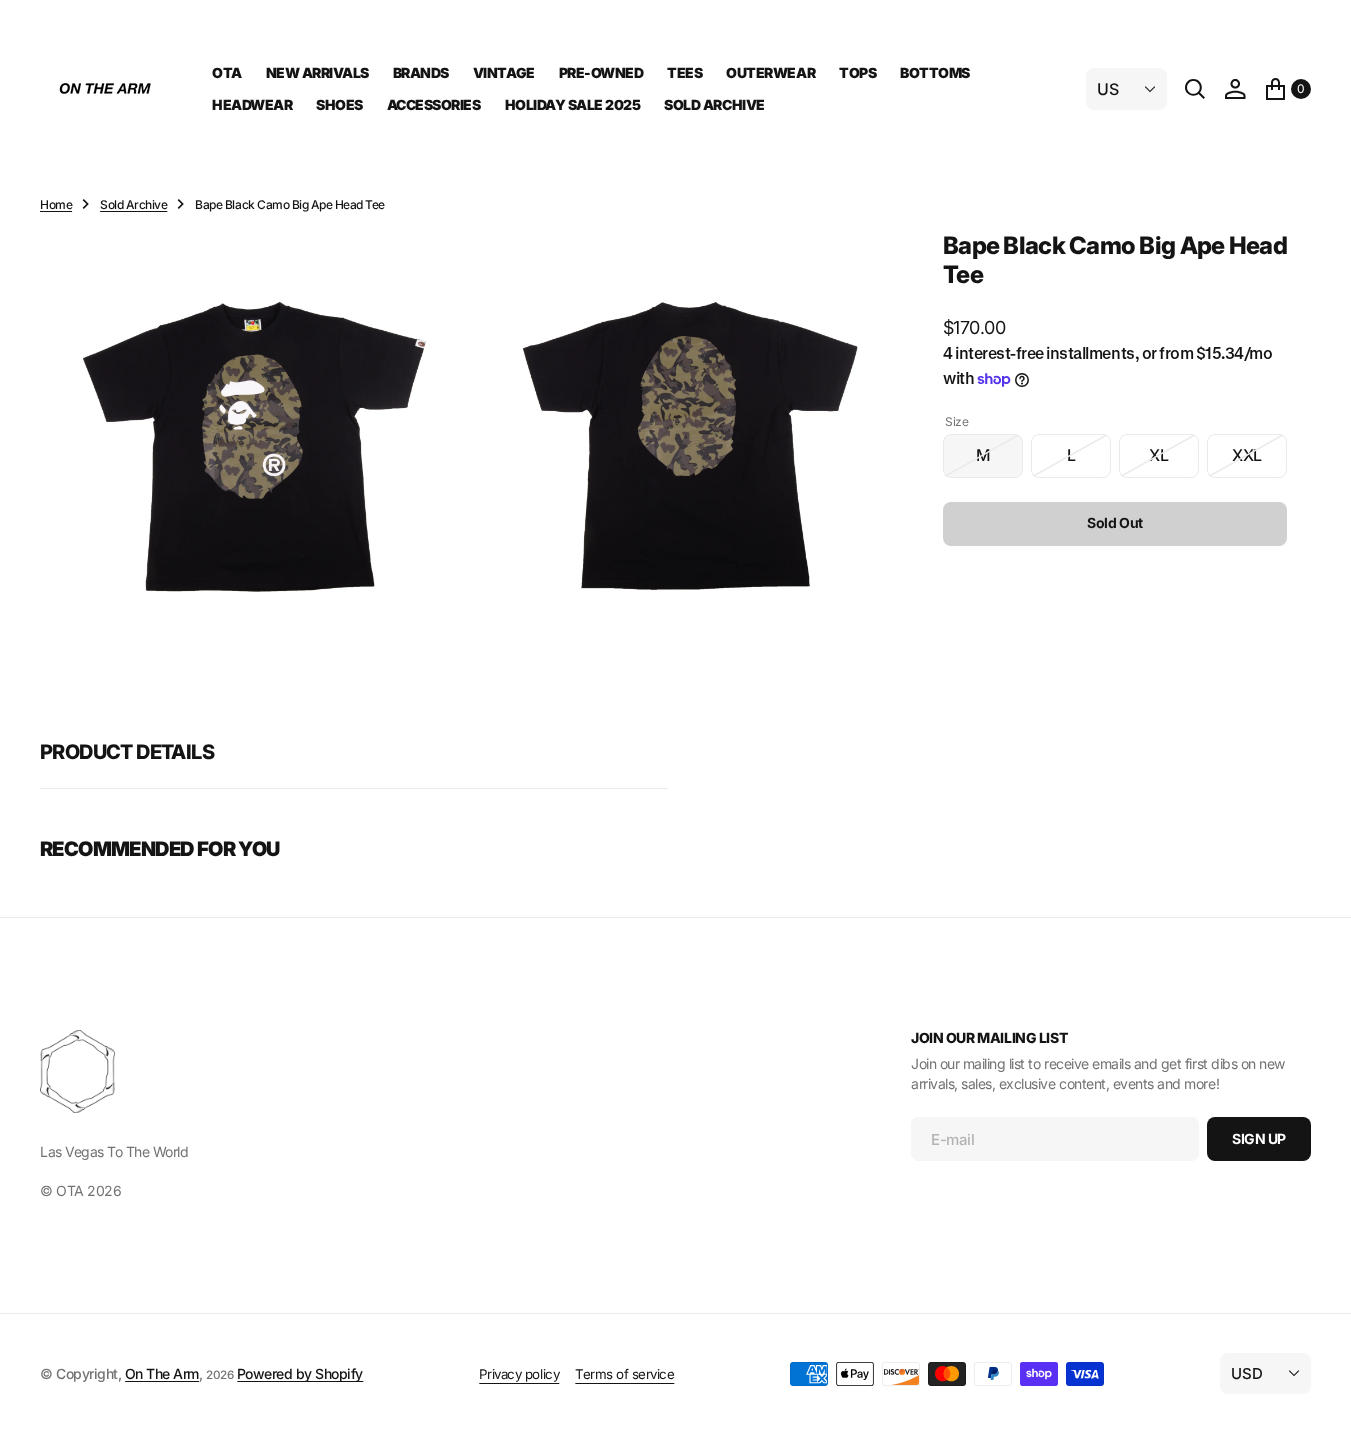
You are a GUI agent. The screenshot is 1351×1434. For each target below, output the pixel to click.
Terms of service (624, 1374)
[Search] (1195, 89)
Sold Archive (133, 204)
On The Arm (162, 1373)
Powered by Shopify (300, 1373)
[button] (1235, 89)
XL (1174, 461)
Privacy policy (519, 1374)
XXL (1259, 461)
